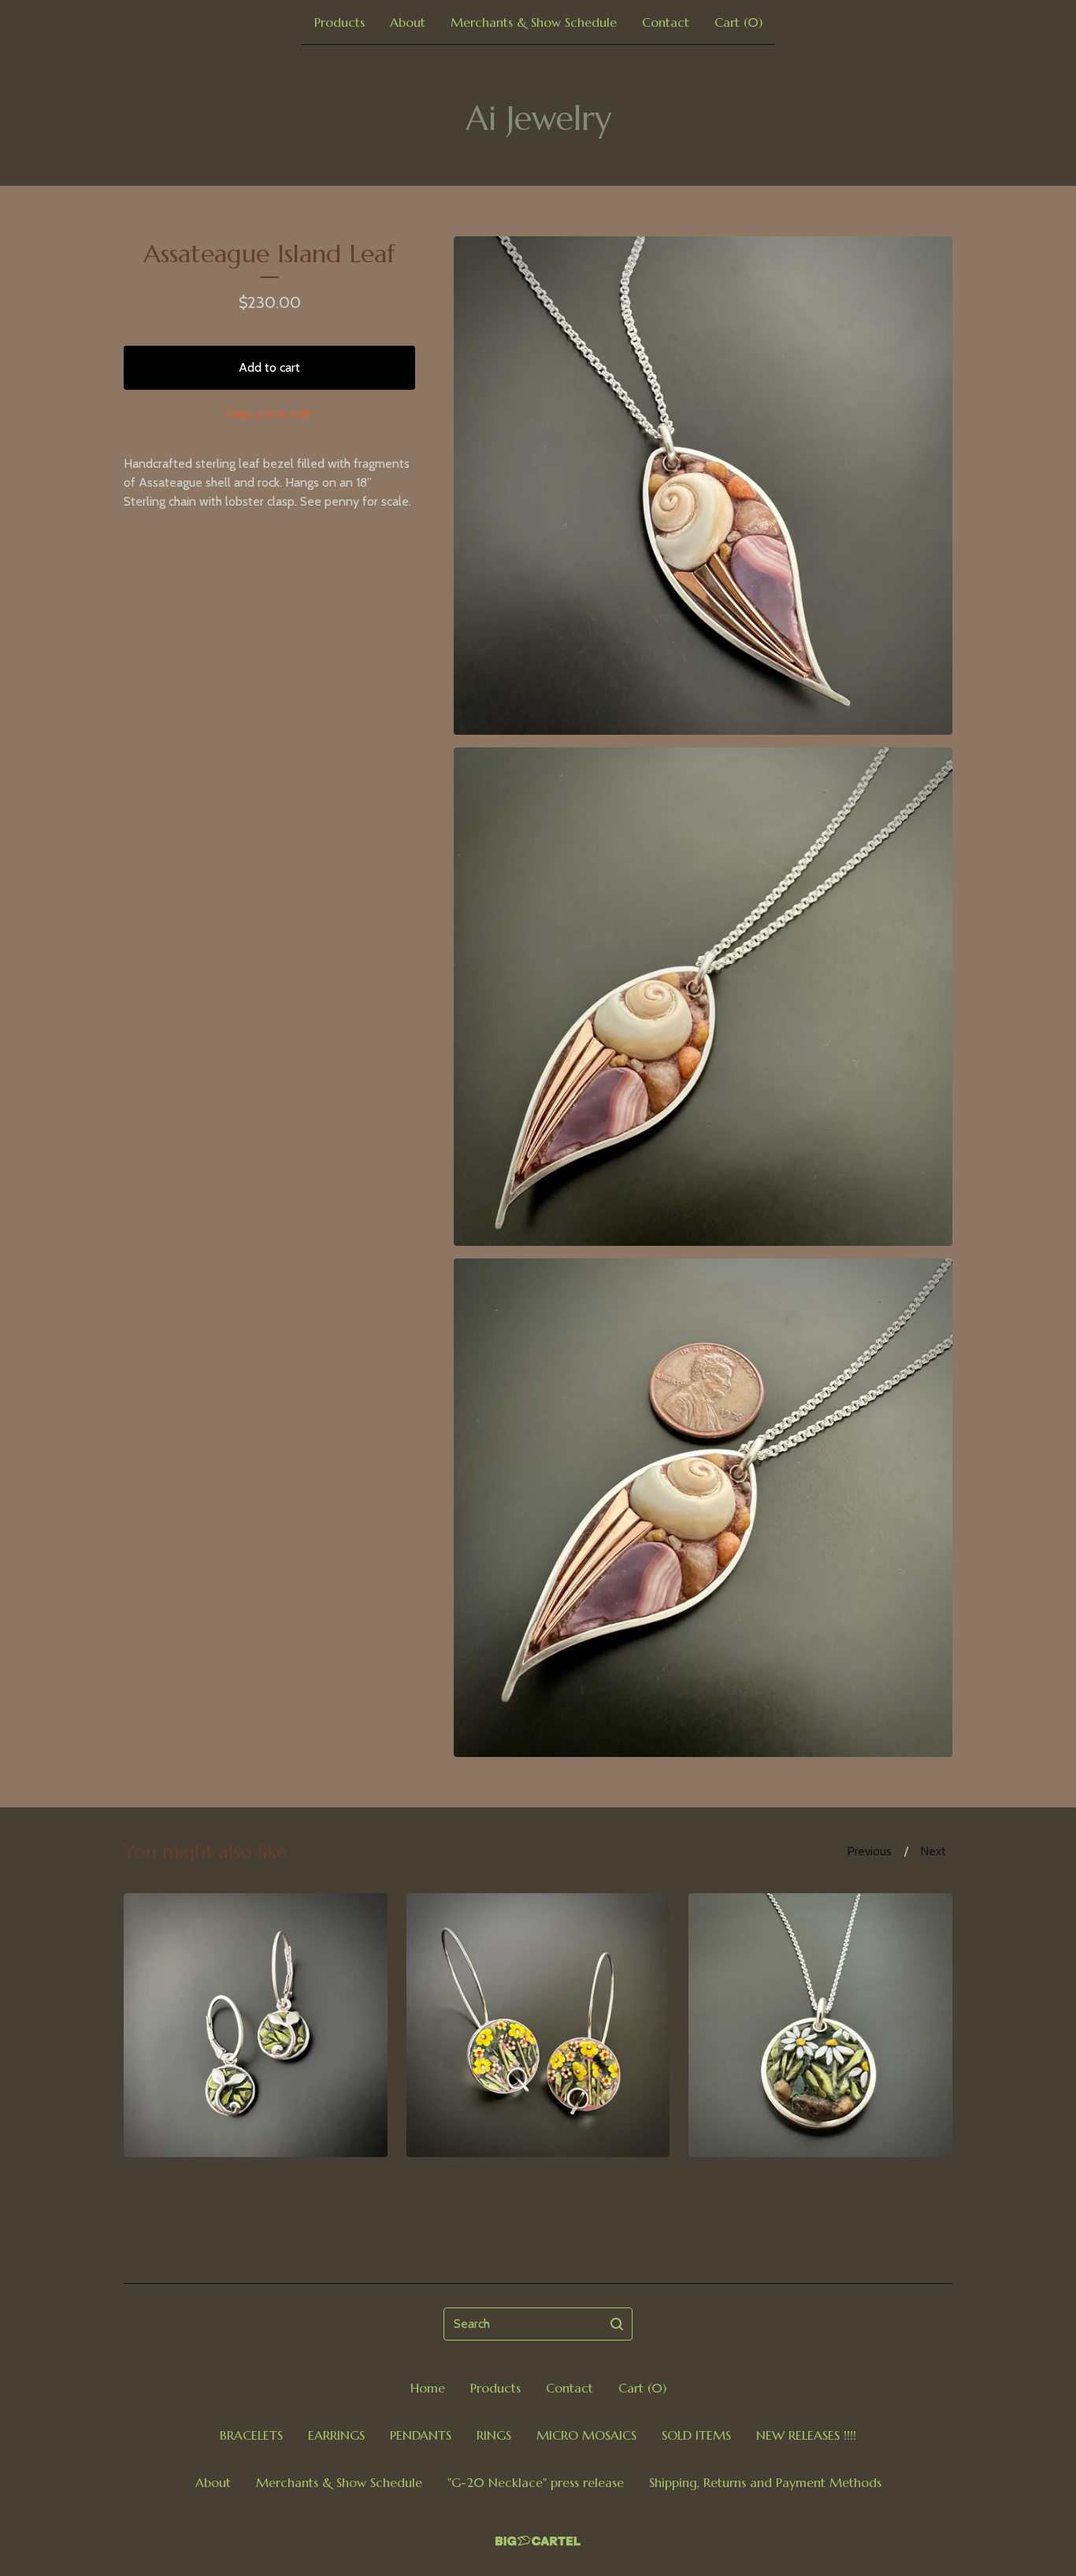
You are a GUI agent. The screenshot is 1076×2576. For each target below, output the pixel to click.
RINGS (494, 2435)
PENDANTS (421, 2435)
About (408, 22)
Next (933, 1851)
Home (428, 2388)
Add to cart (269, 367)
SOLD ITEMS (696, 2435)
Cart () (738, 22)
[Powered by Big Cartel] (538, 2541)
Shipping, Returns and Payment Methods (765, 2482)
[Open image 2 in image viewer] (703, 997)
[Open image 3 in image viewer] (703, 1508)
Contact (666, 22)
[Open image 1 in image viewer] (703, 486)
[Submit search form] (617, 2324)
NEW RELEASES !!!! (806, 2435)
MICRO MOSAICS (586, 2435)
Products (339, 22)
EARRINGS (336, 2435)
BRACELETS (251, 2435)
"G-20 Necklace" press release (536, 2482)
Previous (870, 1851)
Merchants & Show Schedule (534, 22)
